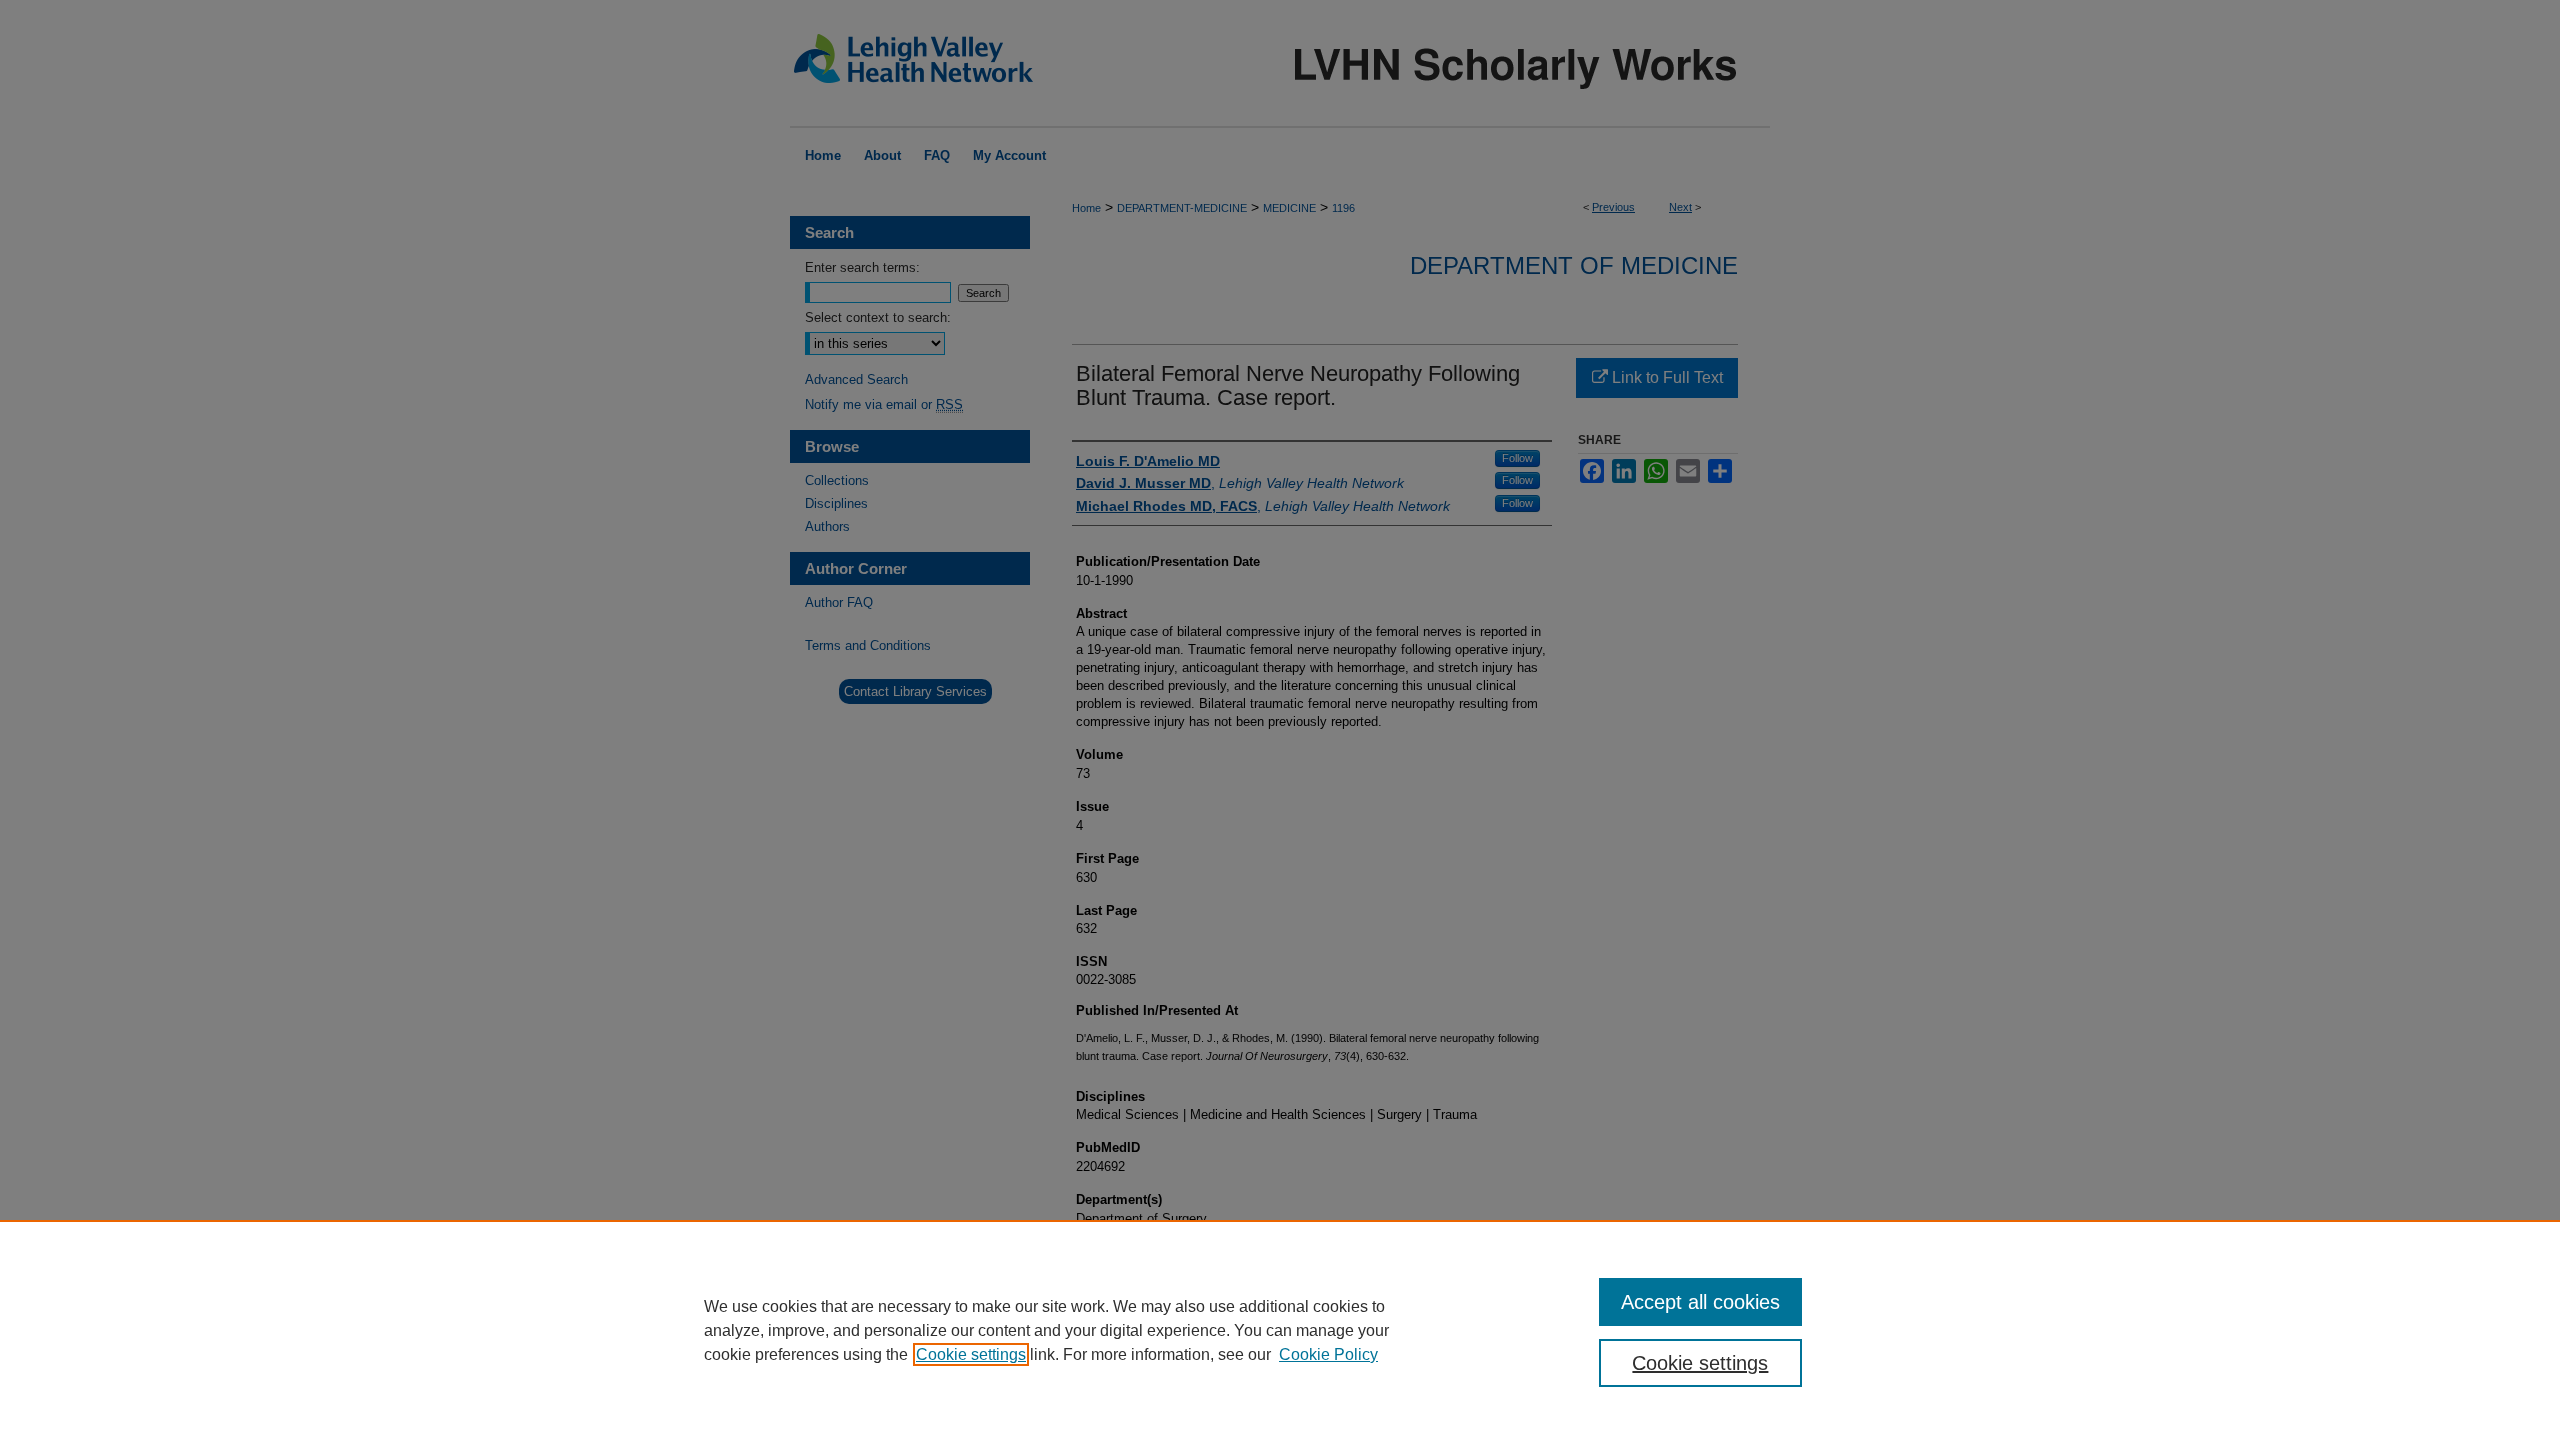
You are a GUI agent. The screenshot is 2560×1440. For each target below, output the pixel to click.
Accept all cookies (1700, 1302)
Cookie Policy (1328, 1354)
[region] (1280, 1330)
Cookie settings (971, 1354)
